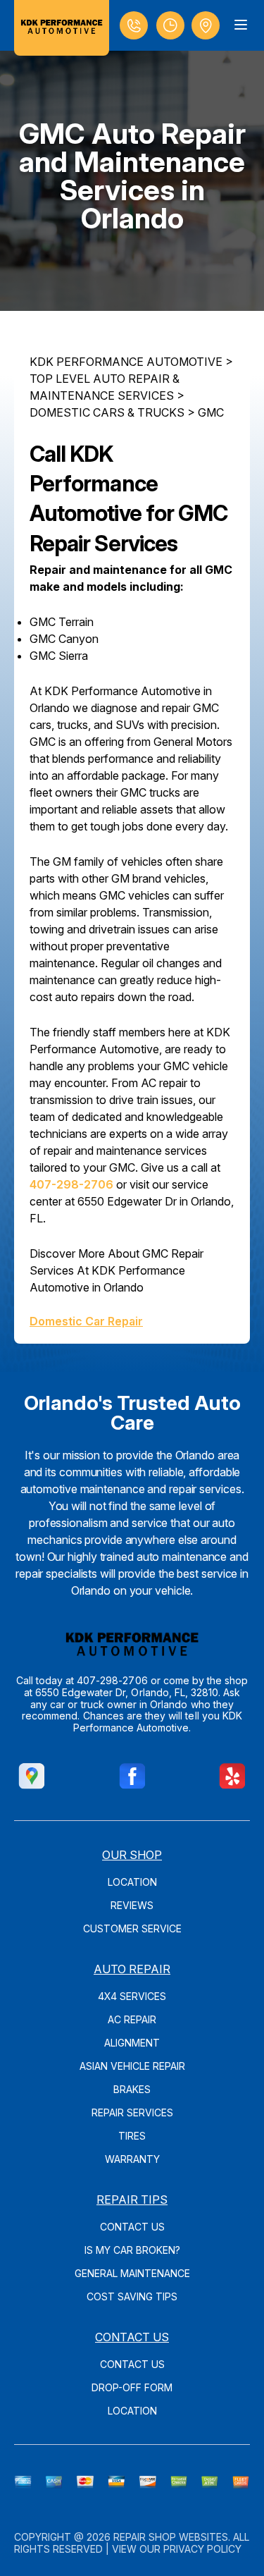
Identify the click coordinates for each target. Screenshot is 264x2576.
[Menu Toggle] (241, 25)
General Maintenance (132, 2273)
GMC (211, 412)
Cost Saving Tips (132, 2296)
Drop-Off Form (132, 2387)
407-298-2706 (71, 1184)
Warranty (132, 2159)
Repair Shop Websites (171, 2537)
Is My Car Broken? (132, 2250)
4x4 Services (132, 1996)
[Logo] (62, 28)
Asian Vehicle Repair (132, 2066)
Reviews (132, 1905)
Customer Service (132, 1928)
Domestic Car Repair (86, 1321)
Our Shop (132, 1855)
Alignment (132, 2043)
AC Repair (132, 2019)
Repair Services (132, 2112)
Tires (132, 2136)
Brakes (132, 2089)
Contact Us (132, 2227)
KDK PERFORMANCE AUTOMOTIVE (126, 362)
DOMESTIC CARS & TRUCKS (107, 412)
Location (132, 1882)
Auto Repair (132, 1969)
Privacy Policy (202, 2549)
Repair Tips (132, 2200)
